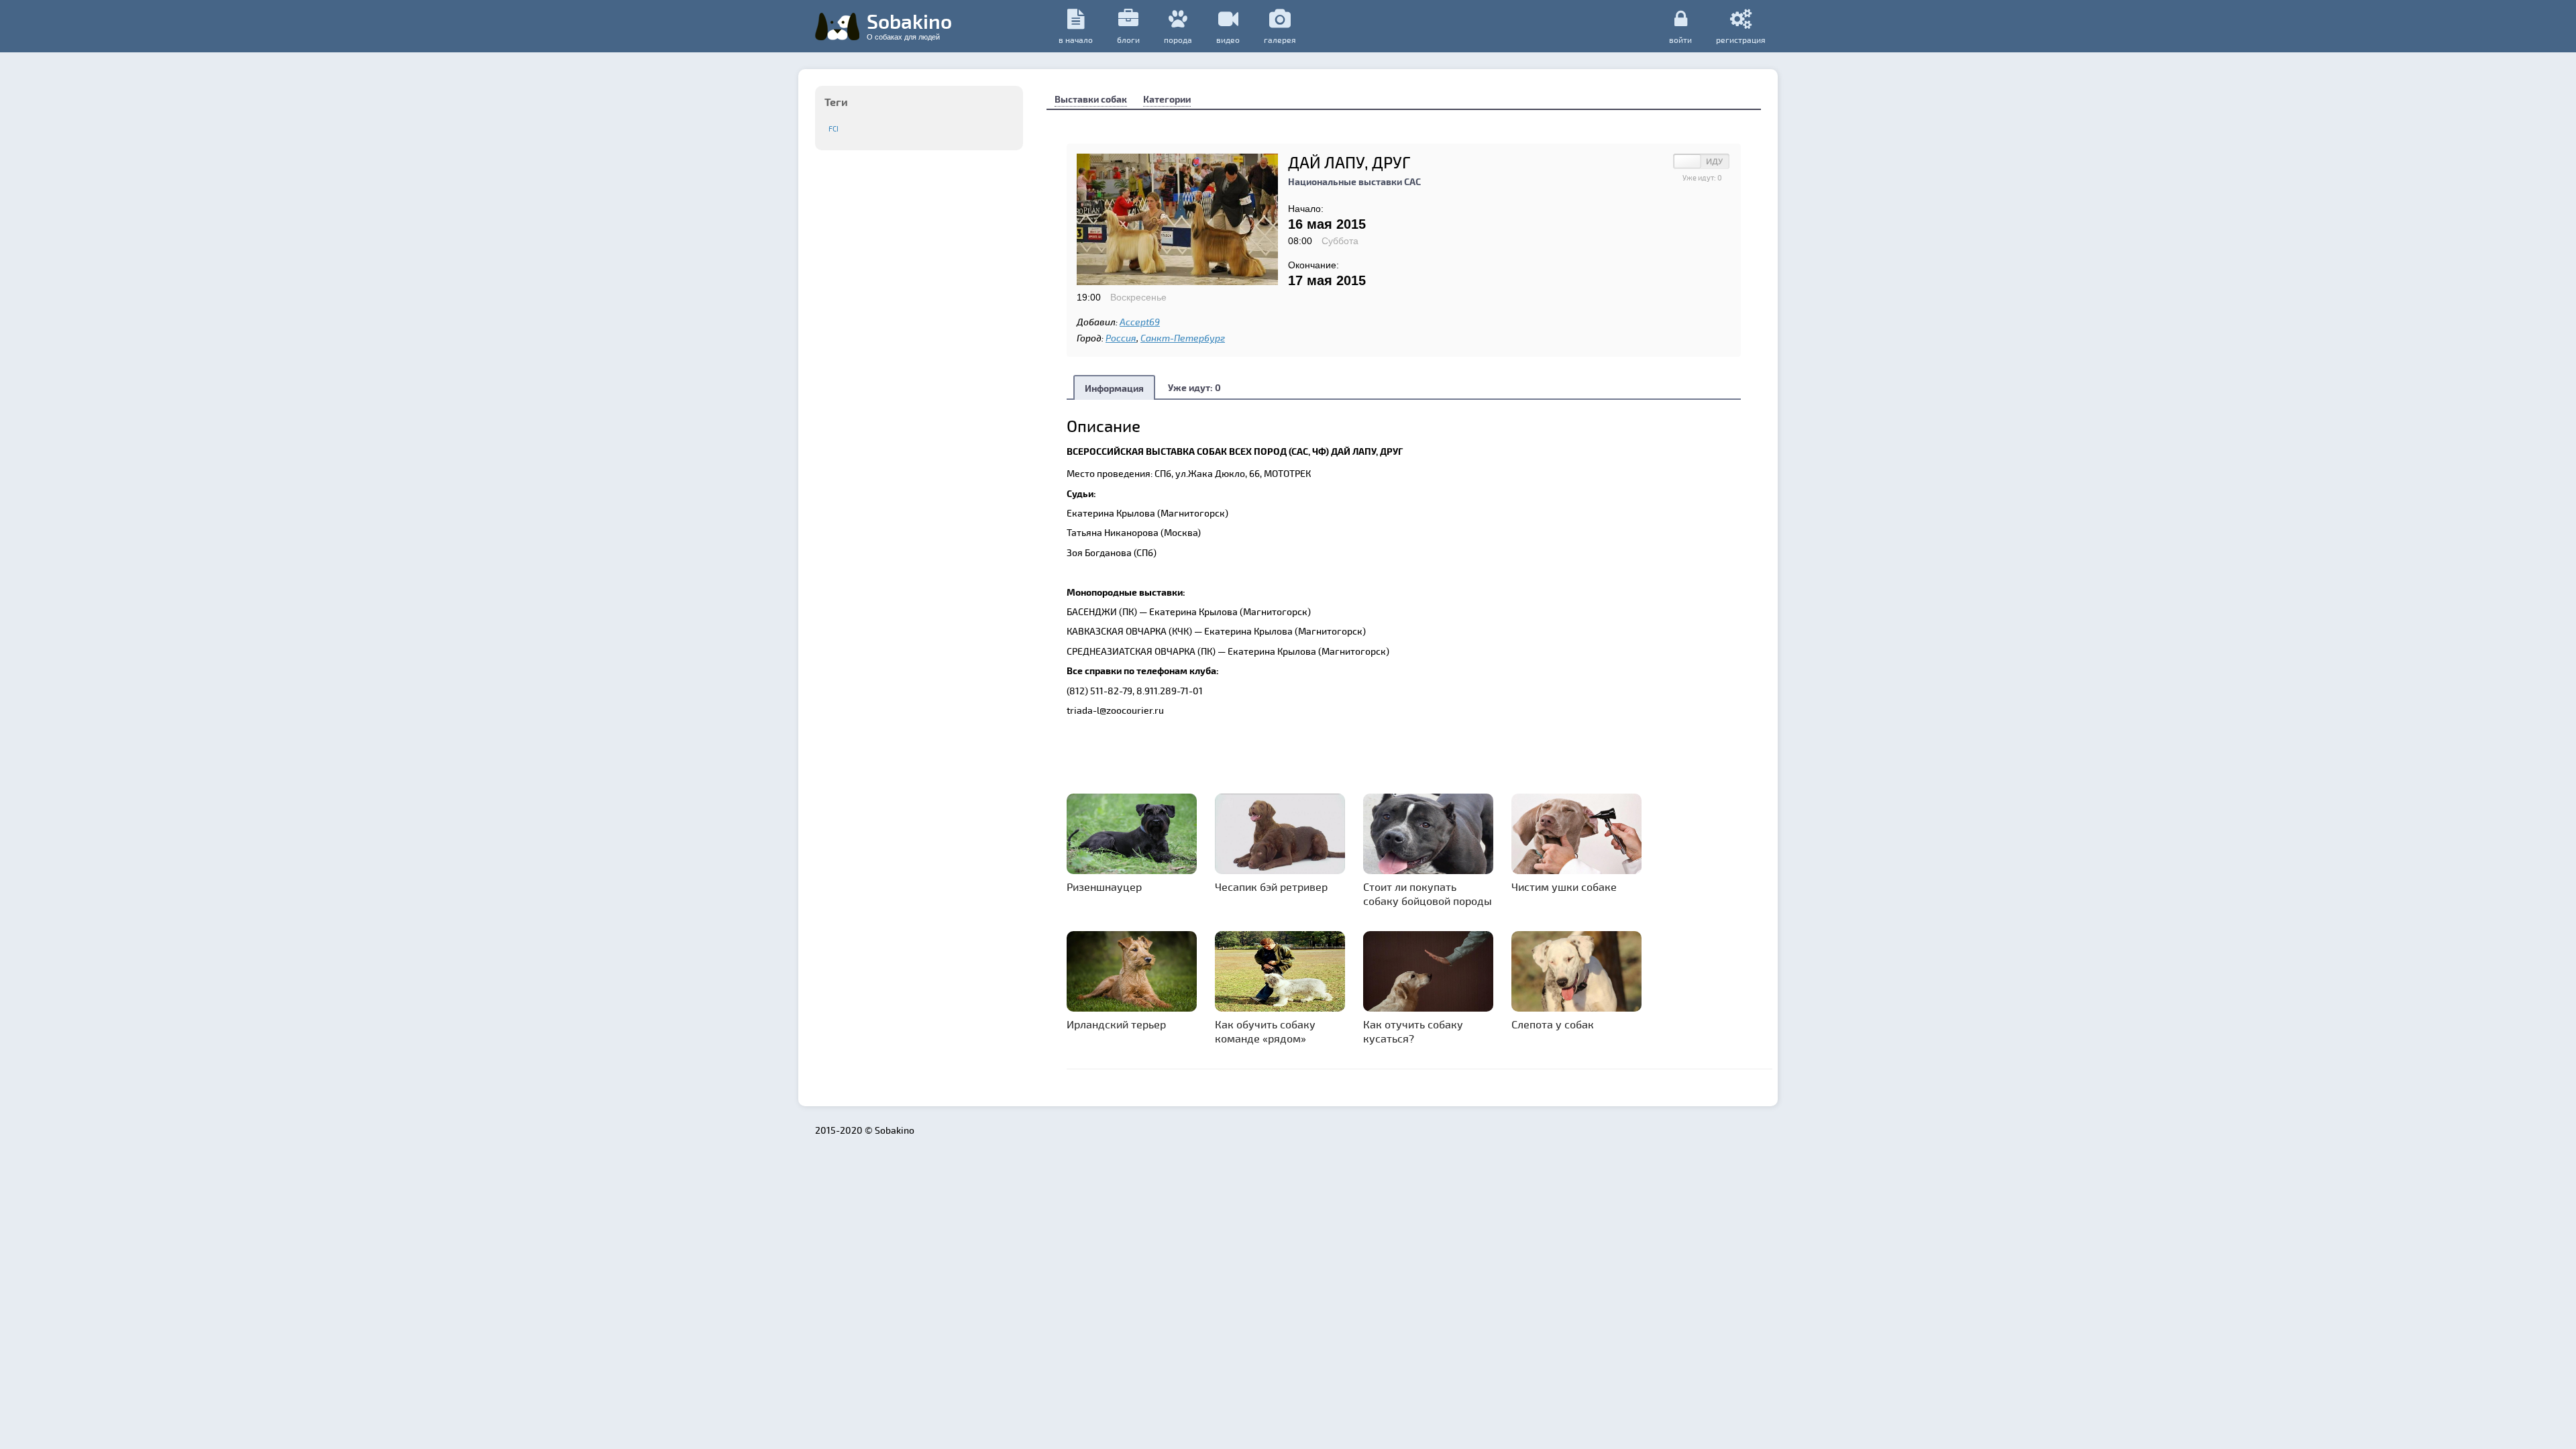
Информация (1114, 388)
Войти (1680, 39)
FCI (834, 128)
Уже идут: (1194, 387)
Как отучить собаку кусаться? (1413, 1031)
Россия (1121, 338)
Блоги (1128, 40)
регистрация (1741, 39)
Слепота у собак (1553, 1024)
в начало (1076, 40)
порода (1178, 40)
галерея (1280, 40)
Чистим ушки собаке (1564, 887)
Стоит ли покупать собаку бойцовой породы (1428, 894)
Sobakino (909, 25)
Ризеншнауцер (1104, 887)
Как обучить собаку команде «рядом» (1265, 1031)
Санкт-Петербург (1183, 338)
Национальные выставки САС (1354, 181)
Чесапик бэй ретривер (1271, 887)
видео (1228, 40)
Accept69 (1140, 322)
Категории (1167, 99)
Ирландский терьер (1116, 1024)
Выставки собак (1091, 99)
